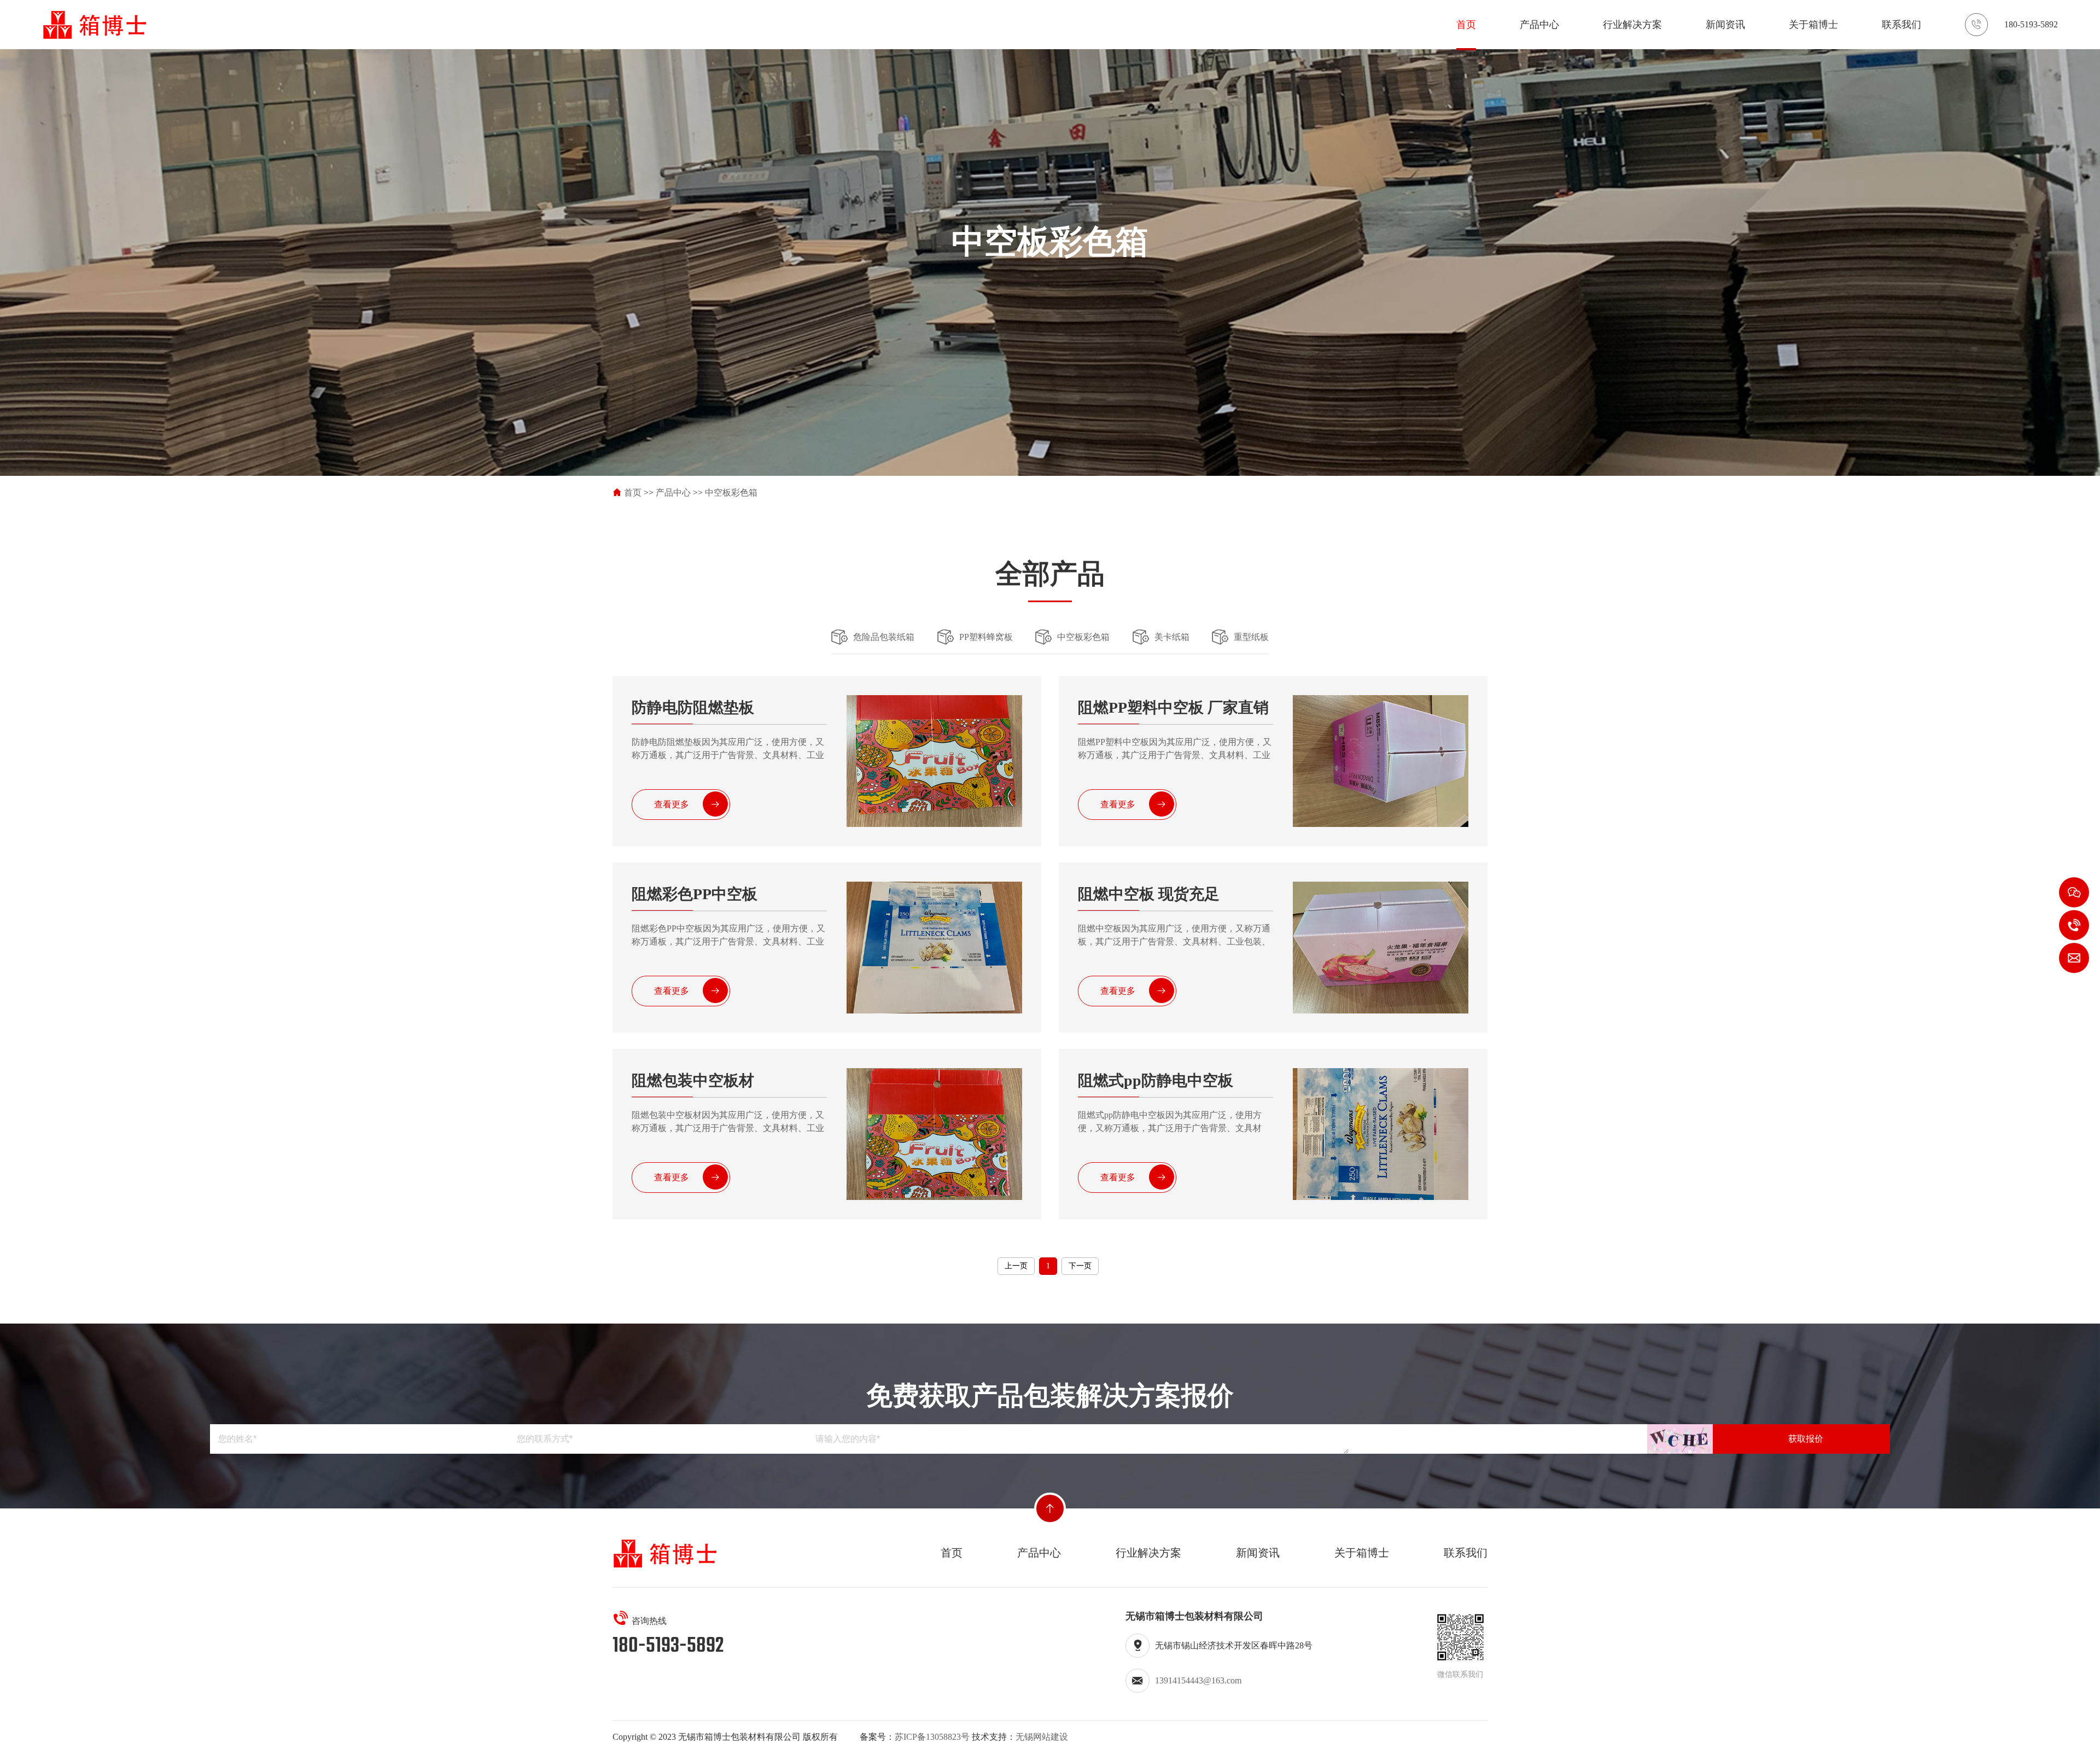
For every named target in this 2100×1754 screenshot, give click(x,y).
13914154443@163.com (1198, 1680)
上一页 (1016, 1266)
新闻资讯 (1725, 25)
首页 (1466, 25)
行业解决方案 (1632, 25)
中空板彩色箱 (731, 493)
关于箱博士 (1813, 25)
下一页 (1080, 1266)
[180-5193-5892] (2074, 925)
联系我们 (1901, 25)
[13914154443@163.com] (2074, 958)
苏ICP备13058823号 (932, 1737)
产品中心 (1539, 25)
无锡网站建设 (1042, 1737)
